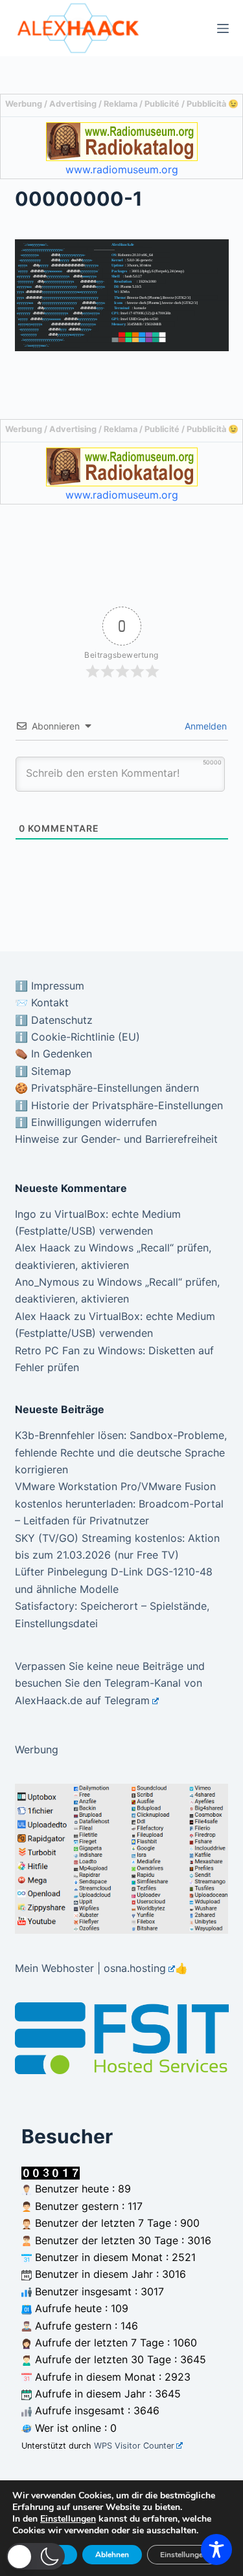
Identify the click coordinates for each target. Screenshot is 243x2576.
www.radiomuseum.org (122, 169)
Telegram (127, 1700)
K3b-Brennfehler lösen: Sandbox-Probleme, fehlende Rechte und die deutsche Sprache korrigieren (121, 1452)
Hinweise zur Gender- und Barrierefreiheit (116, 1139)
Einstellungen (68, 2519)
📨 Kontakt (42, 1002)
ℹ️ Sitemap (43, 1071)
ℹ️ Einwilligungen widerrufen (86, 1122)
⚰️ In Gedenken (53, 1054)
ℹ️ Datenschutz (54, 1020)
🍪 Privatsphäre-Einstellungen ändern (107, 1088)
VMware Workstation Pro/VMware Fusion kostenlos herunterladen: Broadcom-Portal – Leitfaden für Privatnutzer (119, 1503)
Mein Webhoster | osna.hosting (90, 1968)
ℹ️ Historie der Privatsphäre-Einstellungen (119, 1105)
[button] (36, 2556)
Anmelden (204, 726)
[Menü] (223, 28)
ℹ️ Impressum (50, 986)
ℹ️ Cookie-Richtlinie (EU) (77, 1037)
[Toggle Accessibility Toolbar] (216, 2549)
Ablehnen (112, 2555)
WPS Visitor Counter (134, 2446)
